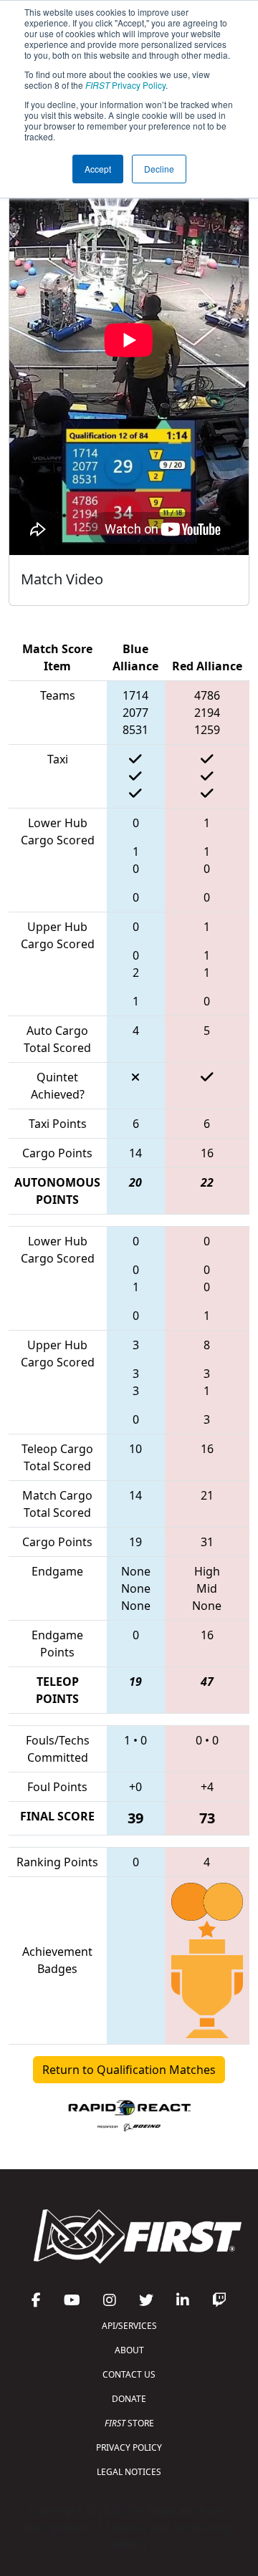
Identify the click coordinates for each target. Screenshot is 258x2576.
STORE (129, 2423)
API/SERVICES (129, 2326)
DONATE (129, 2399)
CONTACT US (129, 2374)
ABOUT (129, 2350)
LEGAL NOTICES (129, 2472)
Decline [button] (159, 169)
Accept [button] (98, 169)
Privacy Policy (125, 85)
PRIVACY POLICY (129, 2447)
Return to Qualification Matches (129, 2070)
